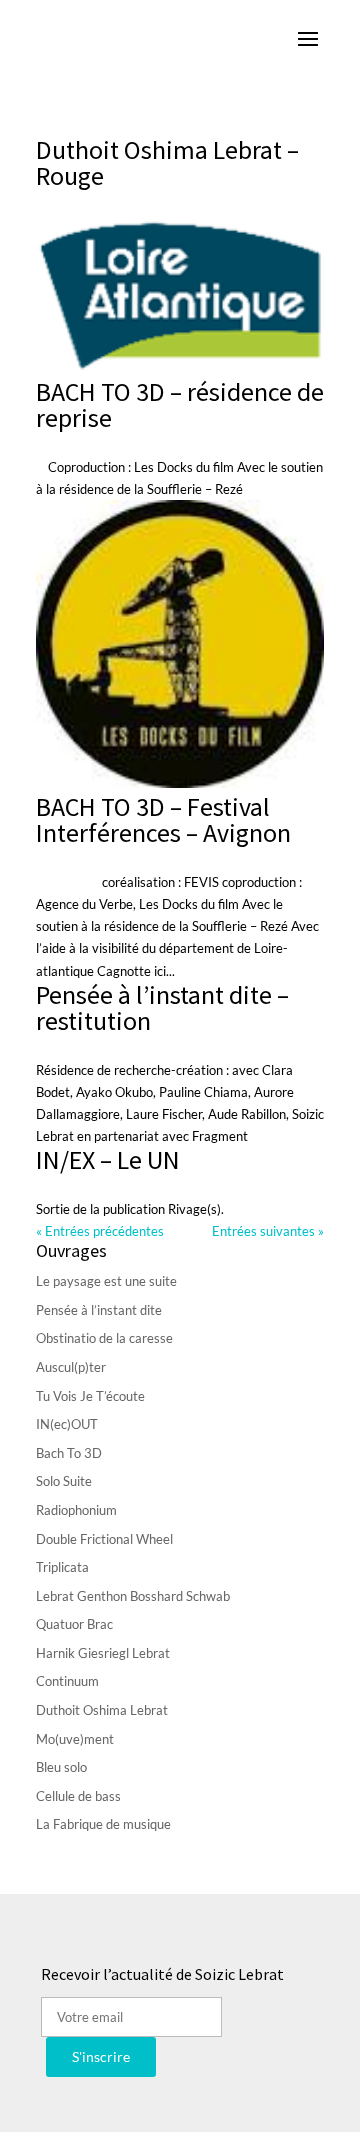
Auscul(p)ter (71, 1367)
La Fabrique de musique (103, 1824)
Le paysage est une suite (106, 1281)
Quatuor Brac (74, 1624)
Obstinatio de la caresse (104, 1338)
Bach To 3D (69, 1453)
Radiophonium (76, 1510)
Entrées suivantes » (268, 1231)
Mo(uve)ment (75, 1739)
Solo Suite (64, 1481)
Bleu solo (61, 1767)
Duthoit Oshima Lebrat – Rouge (167, 162)
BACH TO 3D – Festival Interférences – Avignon (163, 819)
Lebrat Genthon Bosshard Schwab (133, 1596)
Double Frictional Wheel (104, 1539)
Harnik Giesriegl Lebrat (103, 1653)
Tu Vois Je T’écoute (90, 1396)
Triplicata (62, 1567)
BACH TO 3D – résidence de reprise (180, 404)
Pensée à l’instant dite (99, 1310)
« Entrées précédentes (100, 1231)
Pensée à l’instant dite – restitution (162, 1007)
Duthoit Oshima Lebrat (102, 1710)
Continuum (67, 1681)
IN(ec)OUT (67, 1424)
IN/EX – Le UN (108, 1159)
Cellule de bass (78, 1796)
